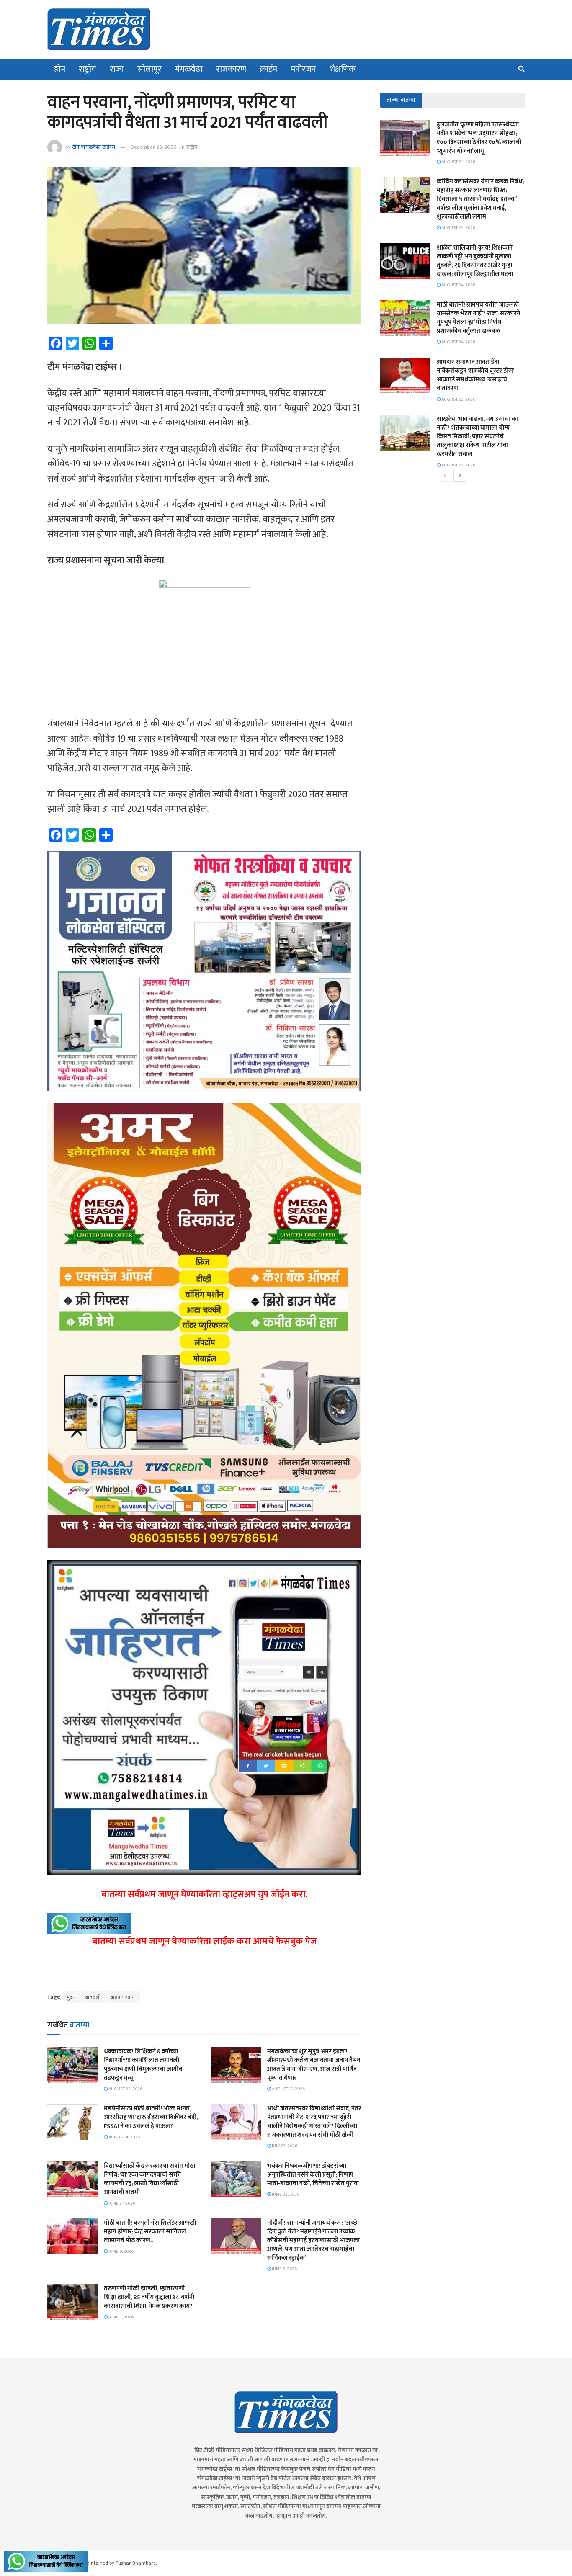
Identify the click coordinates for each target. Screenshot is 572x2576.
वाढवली (93, 1997)
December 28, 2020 (154, 147)
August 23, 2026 (458, 399)
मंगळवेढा (189, 69)
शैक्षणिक (343, 69)
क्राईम (268, 69)
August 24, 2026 (458, 162)
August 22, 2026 (125, 2089)
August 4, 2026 (124, 2137)
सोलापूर (149, 69)
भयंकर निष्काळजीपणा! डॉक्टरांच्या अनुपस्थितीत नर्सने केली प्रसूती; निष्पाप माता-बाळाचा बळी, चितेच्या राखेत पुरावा (313, 2175)
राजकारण (231, 69)
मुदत (71, 1997)
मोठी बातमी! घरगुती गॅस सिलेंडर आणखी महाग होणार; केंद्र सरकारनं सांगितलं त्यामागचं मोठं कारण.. (150, 2232)
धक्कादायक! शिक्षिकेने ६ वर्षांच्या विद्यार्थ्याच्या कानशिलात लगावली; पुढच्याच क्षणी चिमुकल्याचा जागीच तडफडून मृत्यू (143, 2065)
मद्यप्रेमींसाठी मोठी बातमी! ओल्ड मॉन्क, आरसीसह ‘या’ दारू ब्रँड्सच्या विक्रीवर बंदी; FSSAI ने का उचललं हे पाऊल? (151, 2117)
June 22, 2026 (285, 2195)
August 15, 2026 (288, 2089)
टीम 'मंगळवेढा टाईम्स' (94, 147)
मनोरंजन (303, 69)
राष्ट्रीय (88, 69)
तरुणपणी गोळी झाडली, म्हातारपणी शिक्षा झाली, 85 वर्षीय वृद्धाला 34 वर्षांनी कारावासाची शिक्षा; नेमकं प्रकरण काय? (149, 2297)
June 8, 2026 (284, 2269)
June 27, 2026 (121, 2203)
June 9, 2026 (121, 2251)
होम (60, 69)
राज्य (117, 69)
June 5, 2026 (121, 2317)
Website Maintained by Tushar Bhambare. (111, 2563)
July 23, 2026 (284, 2146)
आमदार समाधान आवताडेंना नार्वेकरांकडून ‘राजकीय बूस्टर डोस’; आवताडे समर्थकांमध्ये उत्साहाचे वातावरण (476, 375)
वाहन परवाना (123, 1997)
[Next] (460, 476)
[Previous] (445, 476)
